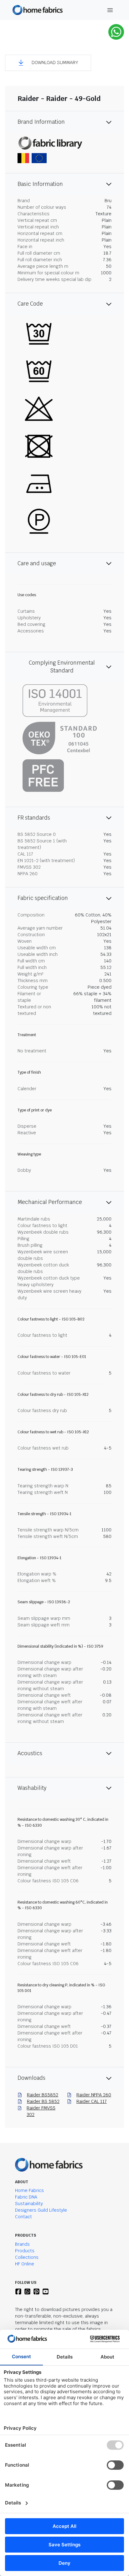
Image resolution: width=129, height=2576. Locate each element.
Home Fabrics (29, 2190)
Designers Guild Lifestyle (41, 2210)
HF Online (25, 2264)
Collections (27, 2257)
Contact (23, 2217)
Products (25, 2251)
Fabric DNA (26, 2197)
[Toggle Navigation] (110, 10)
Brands (22, 2244)
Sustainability (29, 2204)
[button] (48, 63)
